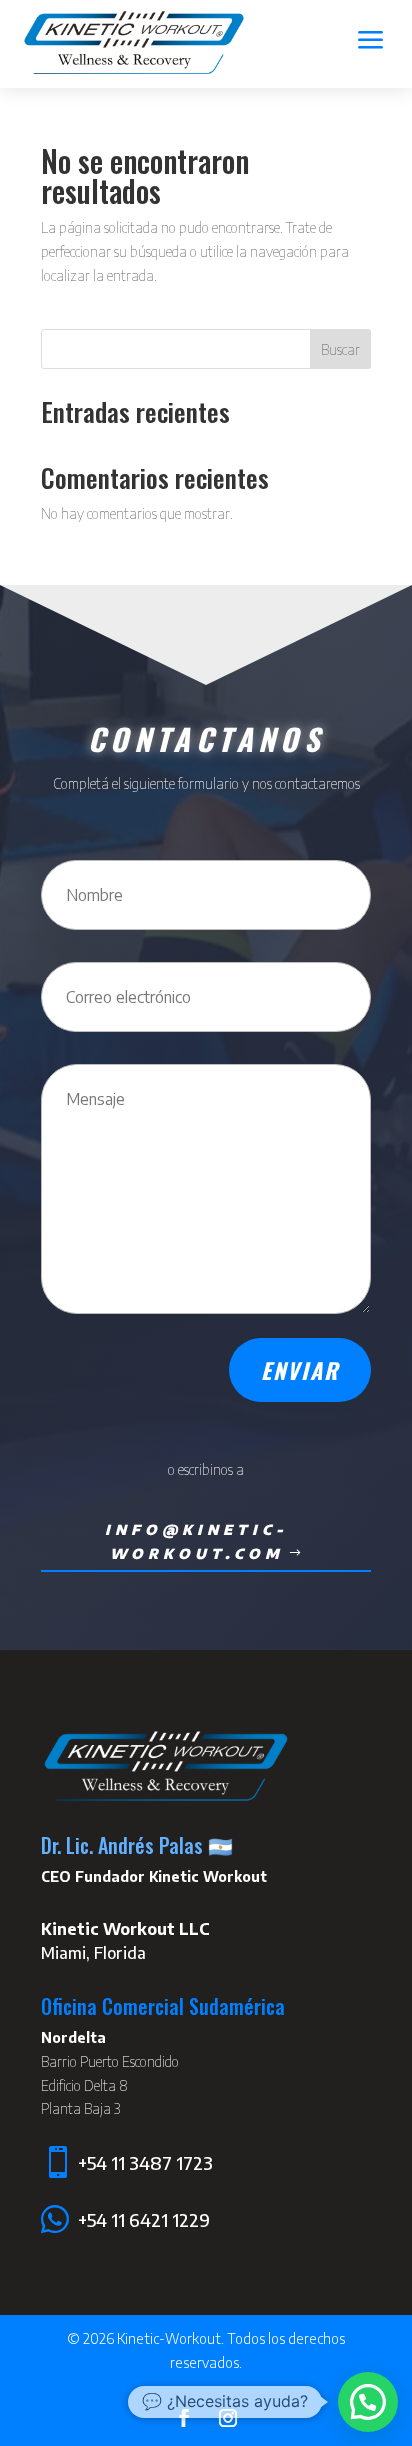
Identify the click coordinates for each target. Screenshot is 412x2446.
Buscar (340, 349)
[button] (368, 2402)
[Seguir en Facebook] (184, 2418)
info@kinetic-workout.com (196, 1541)
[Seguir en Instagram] (228, 2418)
